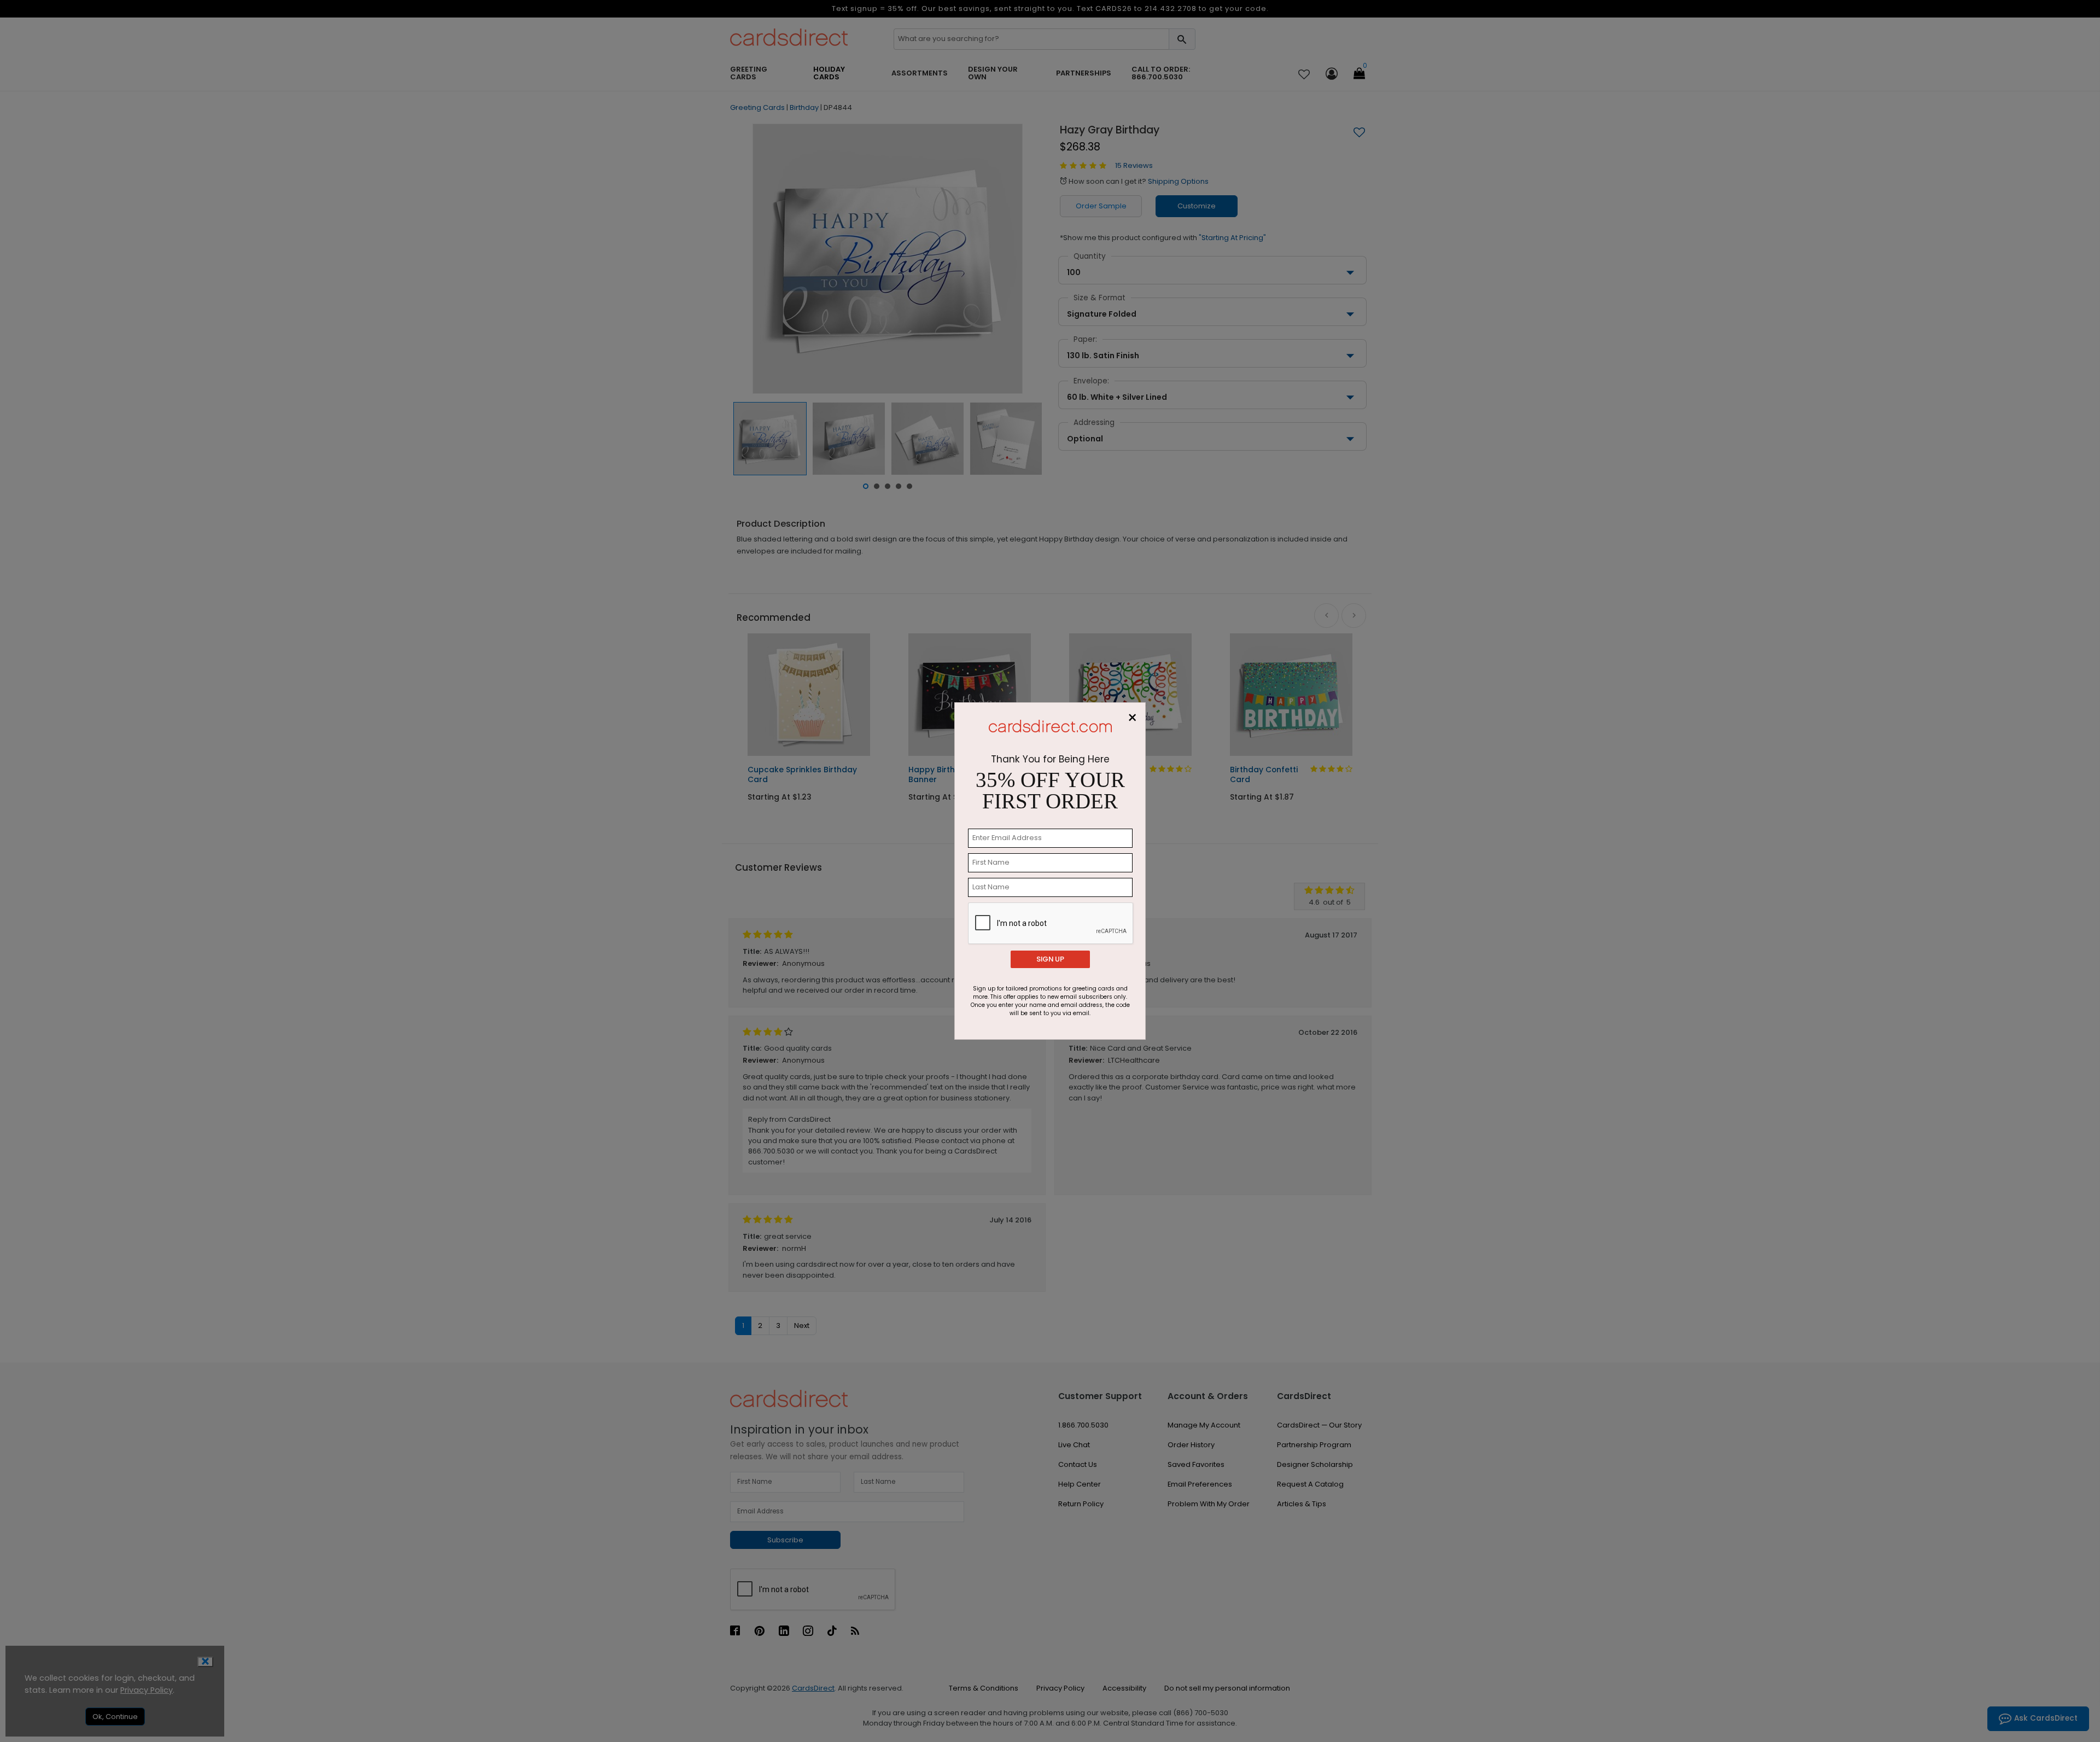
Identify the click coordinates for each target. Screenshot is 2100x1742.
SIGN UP (1050, 959)
